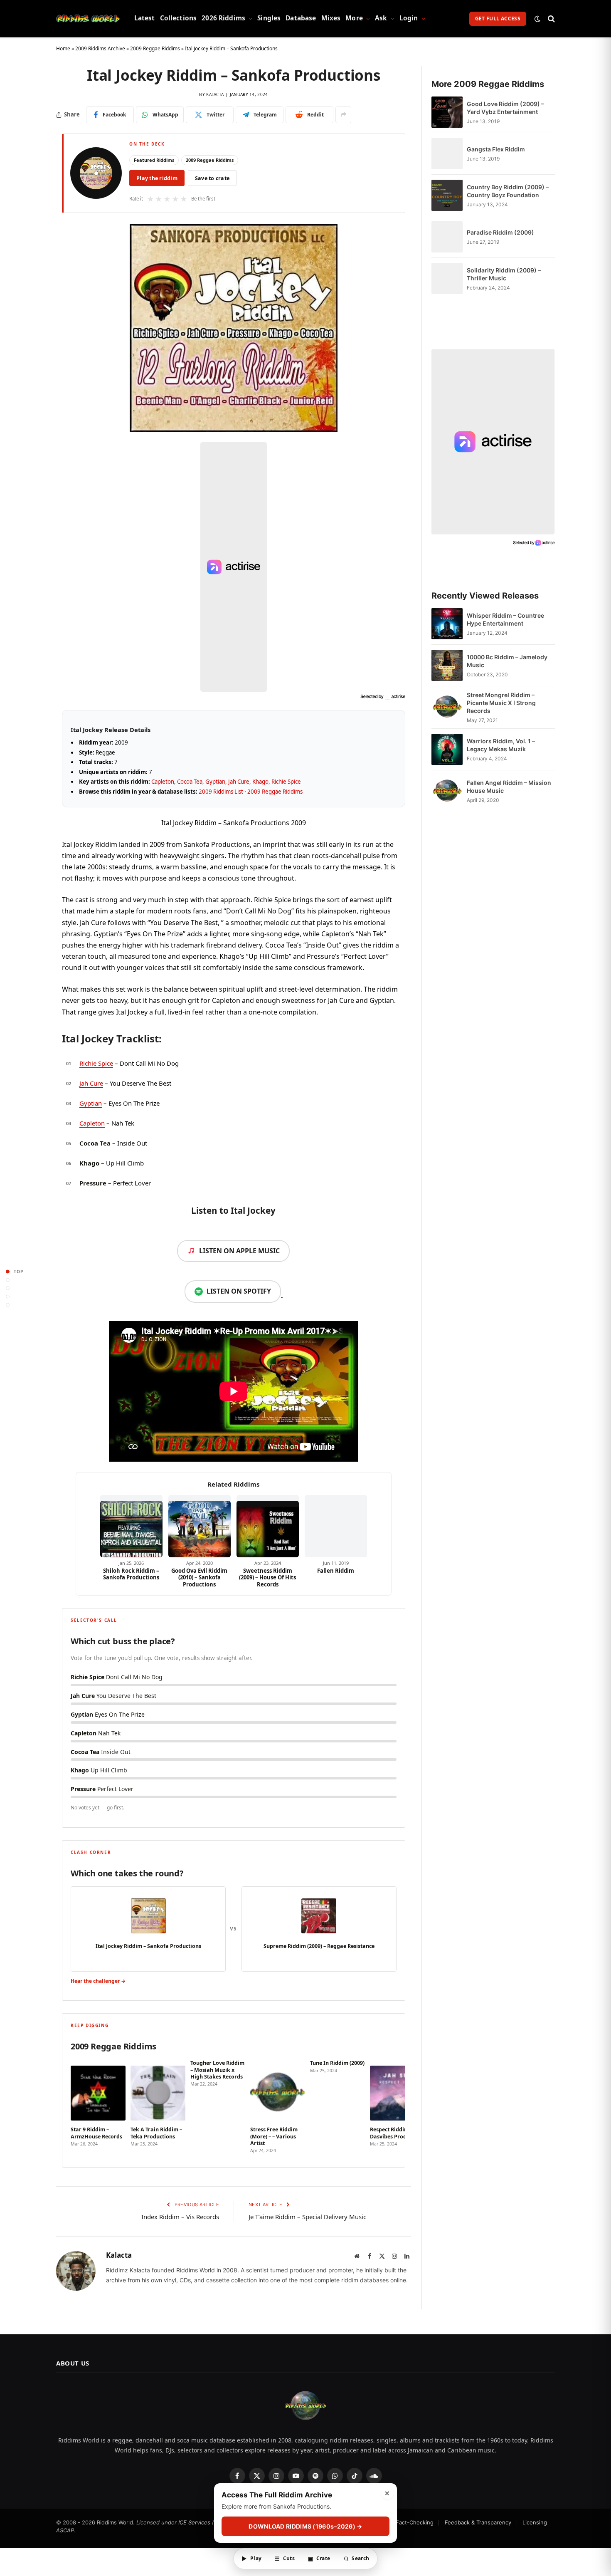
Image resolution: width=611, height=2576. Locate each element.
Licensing (535, 2522)
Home (63, 48)
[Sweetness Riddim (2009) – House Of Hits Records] (268, 1526)
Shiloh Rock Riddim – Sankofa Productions (131, 1574)
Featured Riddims (154, 160)
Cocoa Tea (190, 782)
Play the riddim (157, 178)
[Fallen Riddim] (336, 1526)
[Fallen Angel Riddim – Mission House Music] (447, 791)
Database (301, 18)
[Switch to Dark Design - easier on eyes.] (537, 19)
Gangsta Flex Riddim (496, 149)
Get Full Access (498, 19)
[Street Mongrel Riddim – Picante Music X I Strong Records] (447, 707)
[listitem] (98, 2107)
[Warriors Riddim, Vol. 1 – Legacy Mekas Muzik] (447, 749)
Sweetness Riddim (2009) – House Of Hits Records (267, 1578)
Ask (381, 18)
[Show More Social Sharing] (343, 115)
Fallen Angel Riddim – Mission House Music (509, 787)
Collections (179, 18)
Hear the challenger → (98, 1981)
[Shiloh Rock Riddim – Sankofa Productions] (131, 1526)
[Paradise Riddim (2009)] (447, 237)
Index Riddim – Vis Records (180, 2217)
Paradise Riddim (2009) (500, 232)
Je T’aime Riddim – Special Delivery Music (307, 2217)
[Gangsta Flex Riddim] (447, 154)
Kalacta (215, 94)
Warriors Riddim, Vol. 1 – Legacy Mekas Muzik (501, 745)
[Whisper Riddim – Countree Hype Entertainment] (447, 624)
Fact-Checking (415, 2522)
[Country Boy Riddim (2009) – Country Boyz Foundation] (447, 195)
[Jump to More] (8, 1305)
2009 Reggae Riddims (155, 48)
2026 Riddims (223, 18)
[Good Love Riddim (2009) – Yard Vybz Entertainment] (447, 112)
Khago (260, 782)
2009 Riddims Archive (100, 48)
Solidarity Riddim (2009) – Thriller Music (504, 274)
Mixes (331, 18)
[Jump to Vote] (8, 1288)
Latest (145, 18)
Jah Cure (239, 782)
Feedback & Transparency (478, 2522)
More (354, 18)
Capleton (163, 782)
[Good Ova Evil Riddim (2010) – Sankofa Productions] (200, 1526)
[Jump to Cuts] (8, 1280)
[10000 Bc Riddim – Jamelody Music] (447, 665)
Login (409, 18)
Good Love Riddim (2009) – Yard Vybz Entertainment (505, 108)
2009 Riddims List (221, 792)
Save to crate (212, 178)
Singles (269, 18)
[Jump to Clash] (8, 1296)
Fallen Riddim (336, 1571)
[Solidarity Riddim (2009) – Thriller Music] (447, 278)
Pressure (93, 1183)
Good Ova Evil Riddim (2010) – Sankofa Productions (199, 1578)
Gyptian (215, 782)
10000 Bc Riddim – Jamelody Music (507, 661)
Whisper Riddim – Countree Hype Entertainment (505, 619)
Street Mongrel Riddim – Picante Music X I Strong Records (501, 703)
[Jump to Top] (8, 1271)
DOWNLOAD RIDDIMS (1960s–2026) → (305, 2526)
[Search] (551, 19)
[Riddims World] (88, 19)
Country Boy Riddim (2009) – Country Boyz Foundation (508, 191)
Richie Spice (286, 782)
